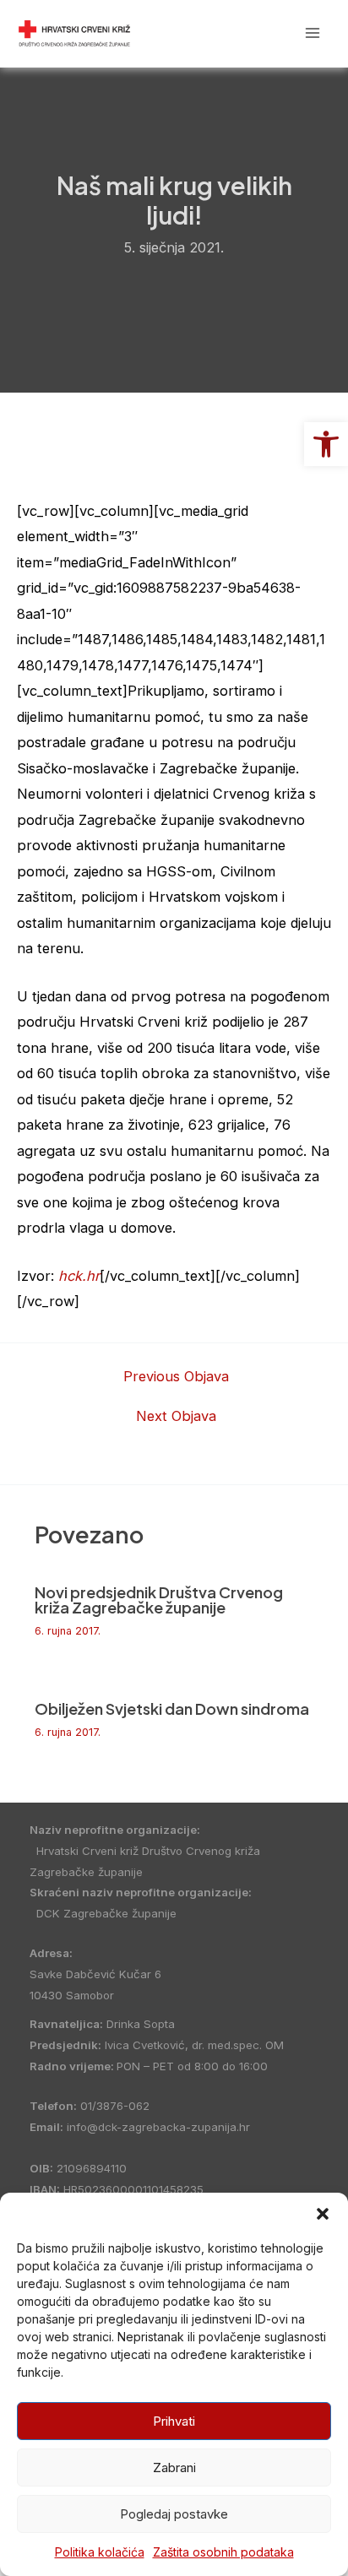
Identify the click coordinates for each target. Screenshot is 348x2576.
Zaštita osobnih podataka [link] (223, 2552)
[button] (323, 2214)
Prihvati (174, 2421)
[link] (326, 444)
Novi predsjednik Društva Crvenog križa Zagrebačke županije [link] (159, 1600)
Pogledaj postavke (174, 2514)
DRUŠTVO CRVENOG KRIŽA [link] (205, 33)
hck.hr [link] (79, 1276)
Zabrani (174, 2468)
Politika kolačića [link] (100, 2552)
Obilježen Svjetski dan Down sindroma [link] (172, 1708)
